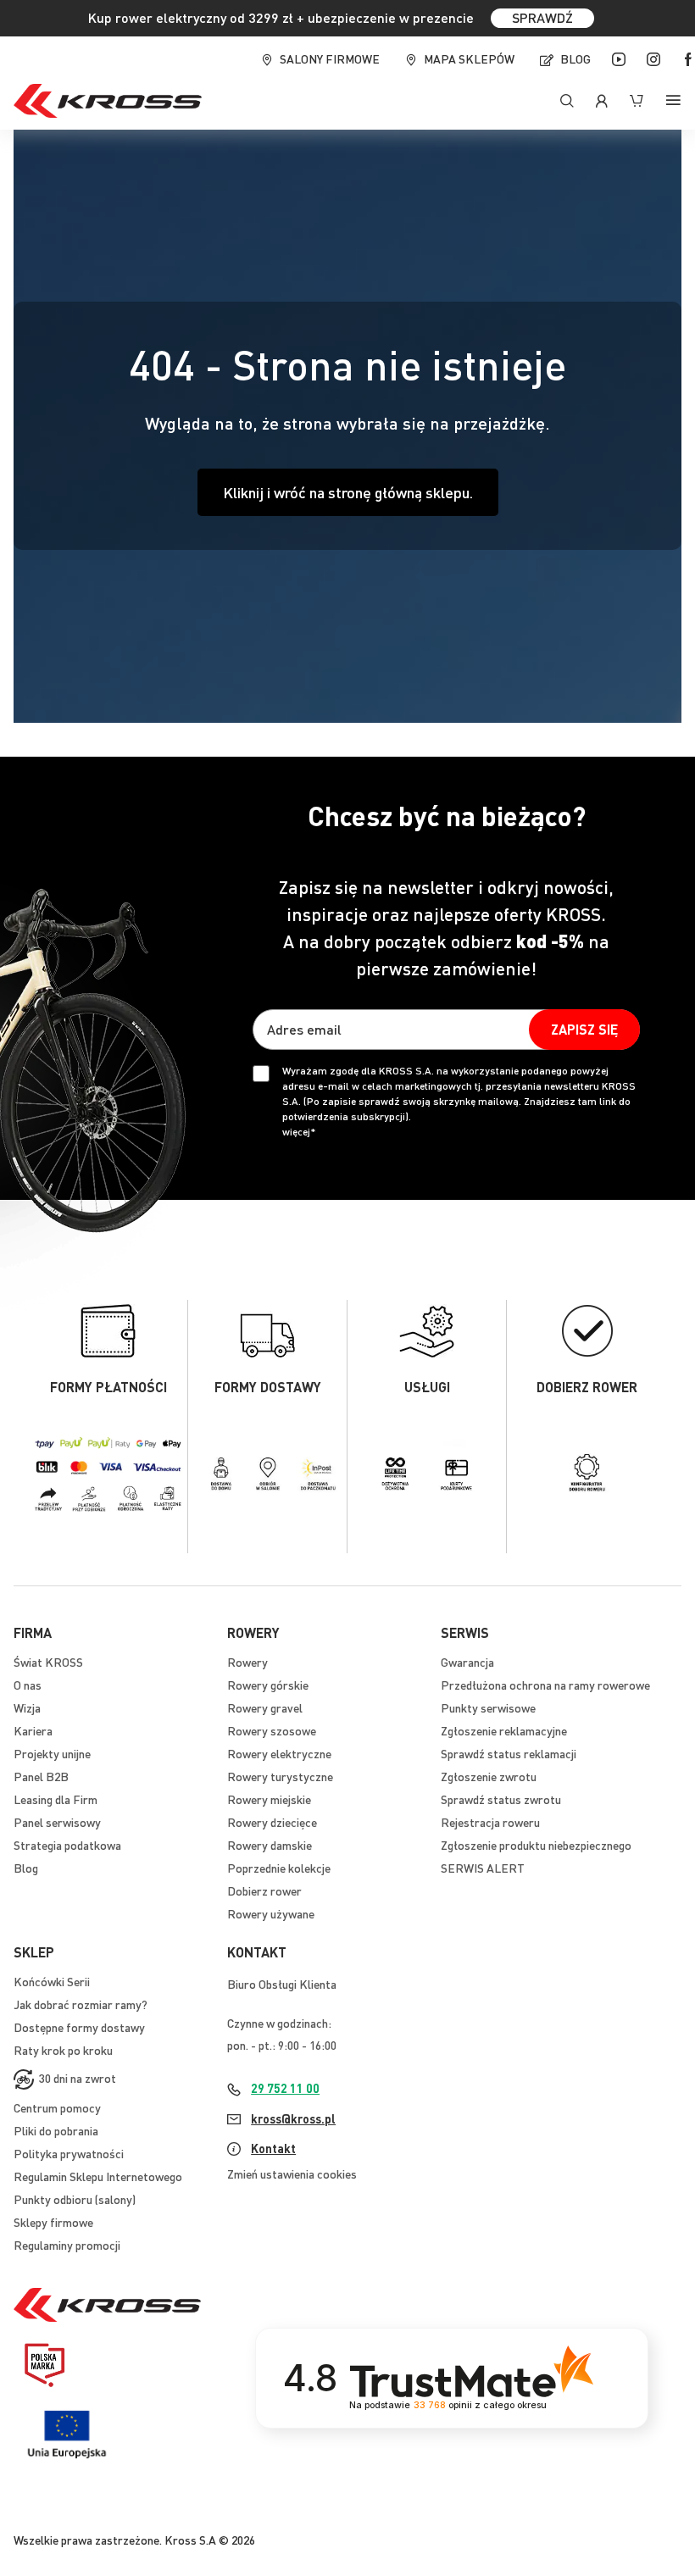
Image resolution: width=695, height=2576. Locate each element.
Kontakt (273, 2148)
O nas (28, 1685)
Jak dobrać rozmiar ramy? (81, 2004)
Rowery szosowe (272, 1730)
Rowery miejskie (269, 1799)
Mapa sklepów (469, 58)
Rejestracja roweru (490, 1822)
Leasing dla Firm (56, 1799)
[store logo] (108, 101)
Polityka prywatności (69, 2153)
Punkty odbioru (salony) (75, 2199)
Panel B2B (41, 1776)
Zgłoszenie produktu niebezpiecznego (536, 1845)
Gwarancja (467, 1662)
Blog (575, 58)
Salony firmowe (330, 58)
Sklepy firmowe (53, 2222)
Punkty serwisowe (488, 1707)
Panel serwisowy (57, 1822)
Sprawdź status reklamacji (509, 1753)
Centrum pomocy (57, 2107)
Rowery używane (271, 1913)
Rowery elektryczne (279, 1753)
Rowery (247, 1662)
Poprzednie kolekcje (279, 1868)
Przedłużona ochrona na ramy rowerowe (545, 1685)
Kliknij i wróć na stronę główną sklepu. (348, 492)
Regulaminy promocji (67, 2245)
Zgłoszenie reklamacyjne (504, 1730)
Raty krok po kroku (63, 2050)
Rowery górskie (268, 1685)
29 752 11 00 (285, 2088)
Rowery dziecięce (272, 1822)
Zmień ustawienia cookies (292, 2173)
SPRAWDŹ (542, 17)
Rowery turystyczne (280, 1776)
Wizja (27, 1707)
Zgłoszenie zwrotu (489, 1776)
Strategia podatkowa (67, 1845)
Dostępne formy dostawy (79, 2027)
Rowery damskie (270, 1845)
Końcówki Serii (52, 1981)
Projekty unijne (52, 1753)
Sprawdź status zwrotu (501, 1799)
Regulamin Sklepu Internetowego (98, 2176)
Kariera (33, 1730)
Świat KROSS (48, 1662)
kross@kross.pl (293, 2118)
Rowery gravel (265, 1707)
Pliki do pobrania (56, 2130)
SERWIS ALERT (483, 1868)
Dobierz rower (264, 1890)
